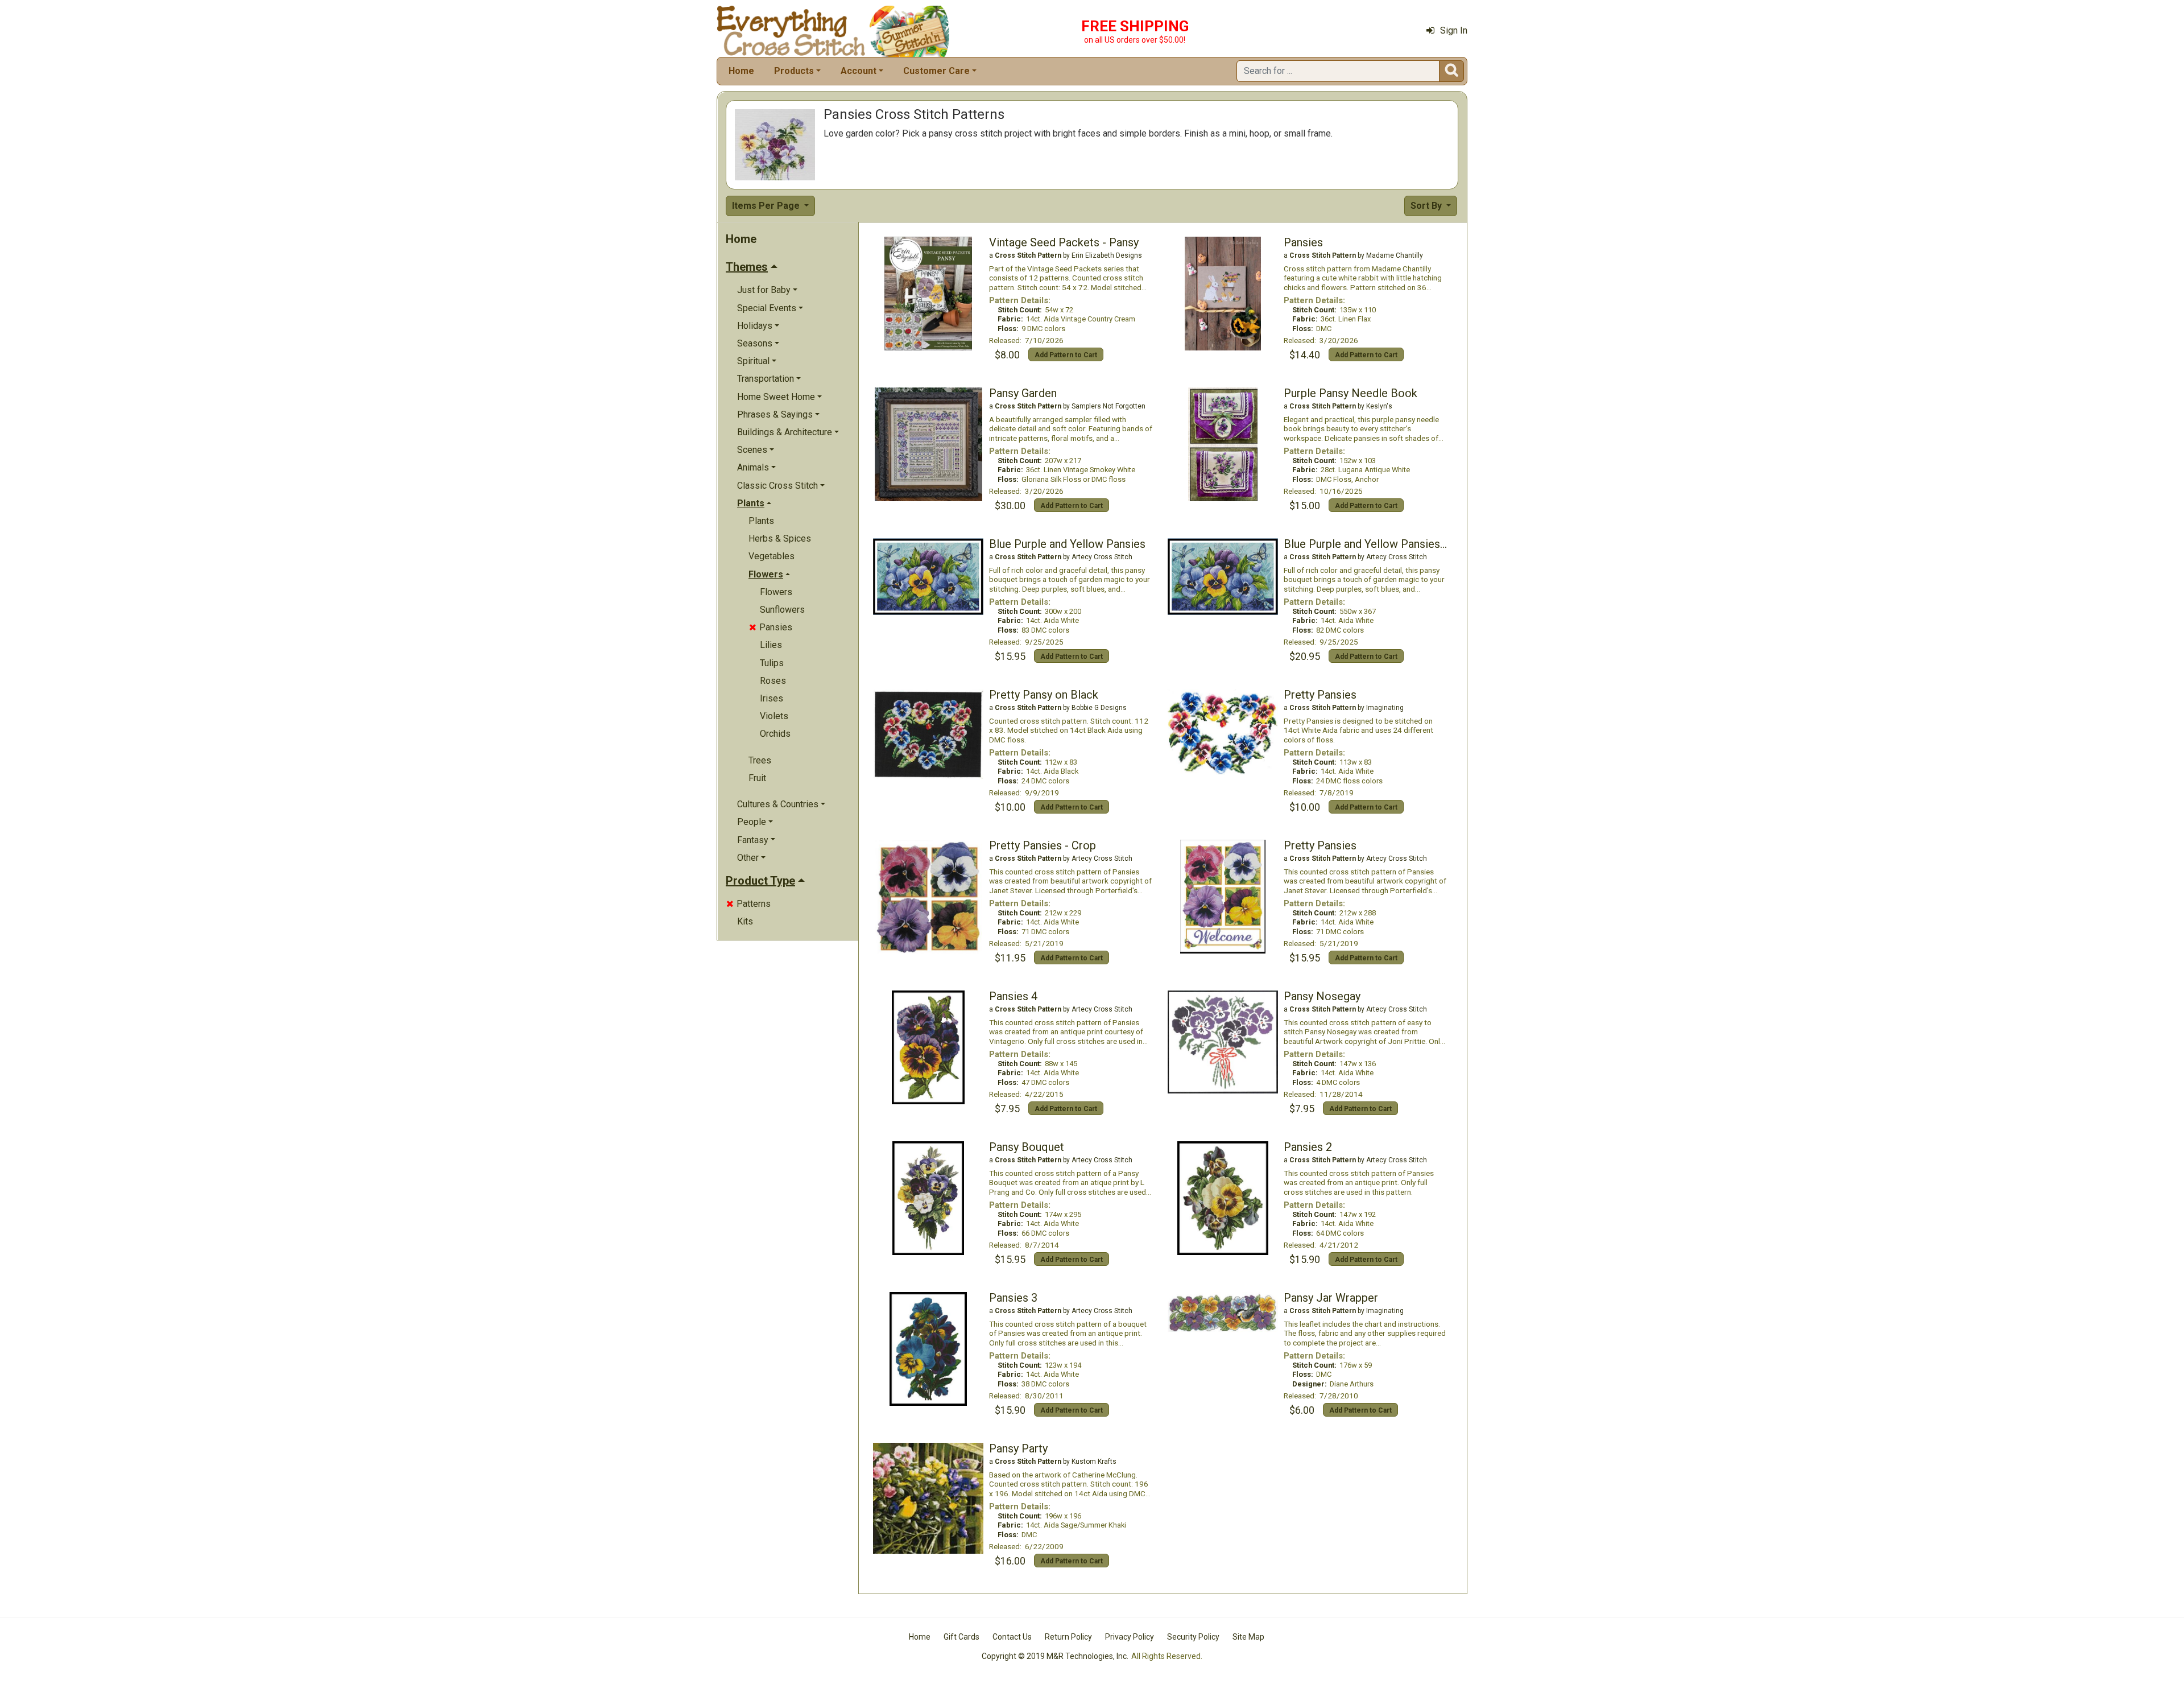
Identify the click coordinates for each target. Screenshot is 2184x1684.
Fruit (757, 778)
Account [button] (859, 71)
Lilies (771, 645)
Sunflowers (782, 610)
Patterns (748, 904)
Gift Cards (961, 1637)
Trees (760, 760)
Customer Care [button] (936, 71)
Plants (761, 521)
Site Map (1248, 1637)
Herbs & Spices (780, 538)
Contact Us (1012, 1637)
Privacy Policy (1130, 1637)
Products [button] (794, 71)
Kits (745, 921)
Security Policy (1193, 1637)
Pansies (771, 627)
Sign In (1454, 30)
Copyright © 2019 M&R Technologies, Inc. (1055, 1656)
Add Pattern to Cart (1066, 355)
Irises (772, 698)
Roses (773, 681)
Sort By (1427, 206)
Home (741, 71)
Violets (774, 716)
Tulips (772, 663)
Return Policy (1068, 1637)
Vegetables (772, 556)
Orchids (775, 734)
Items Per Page (767, 206)
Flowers (776, 592)
